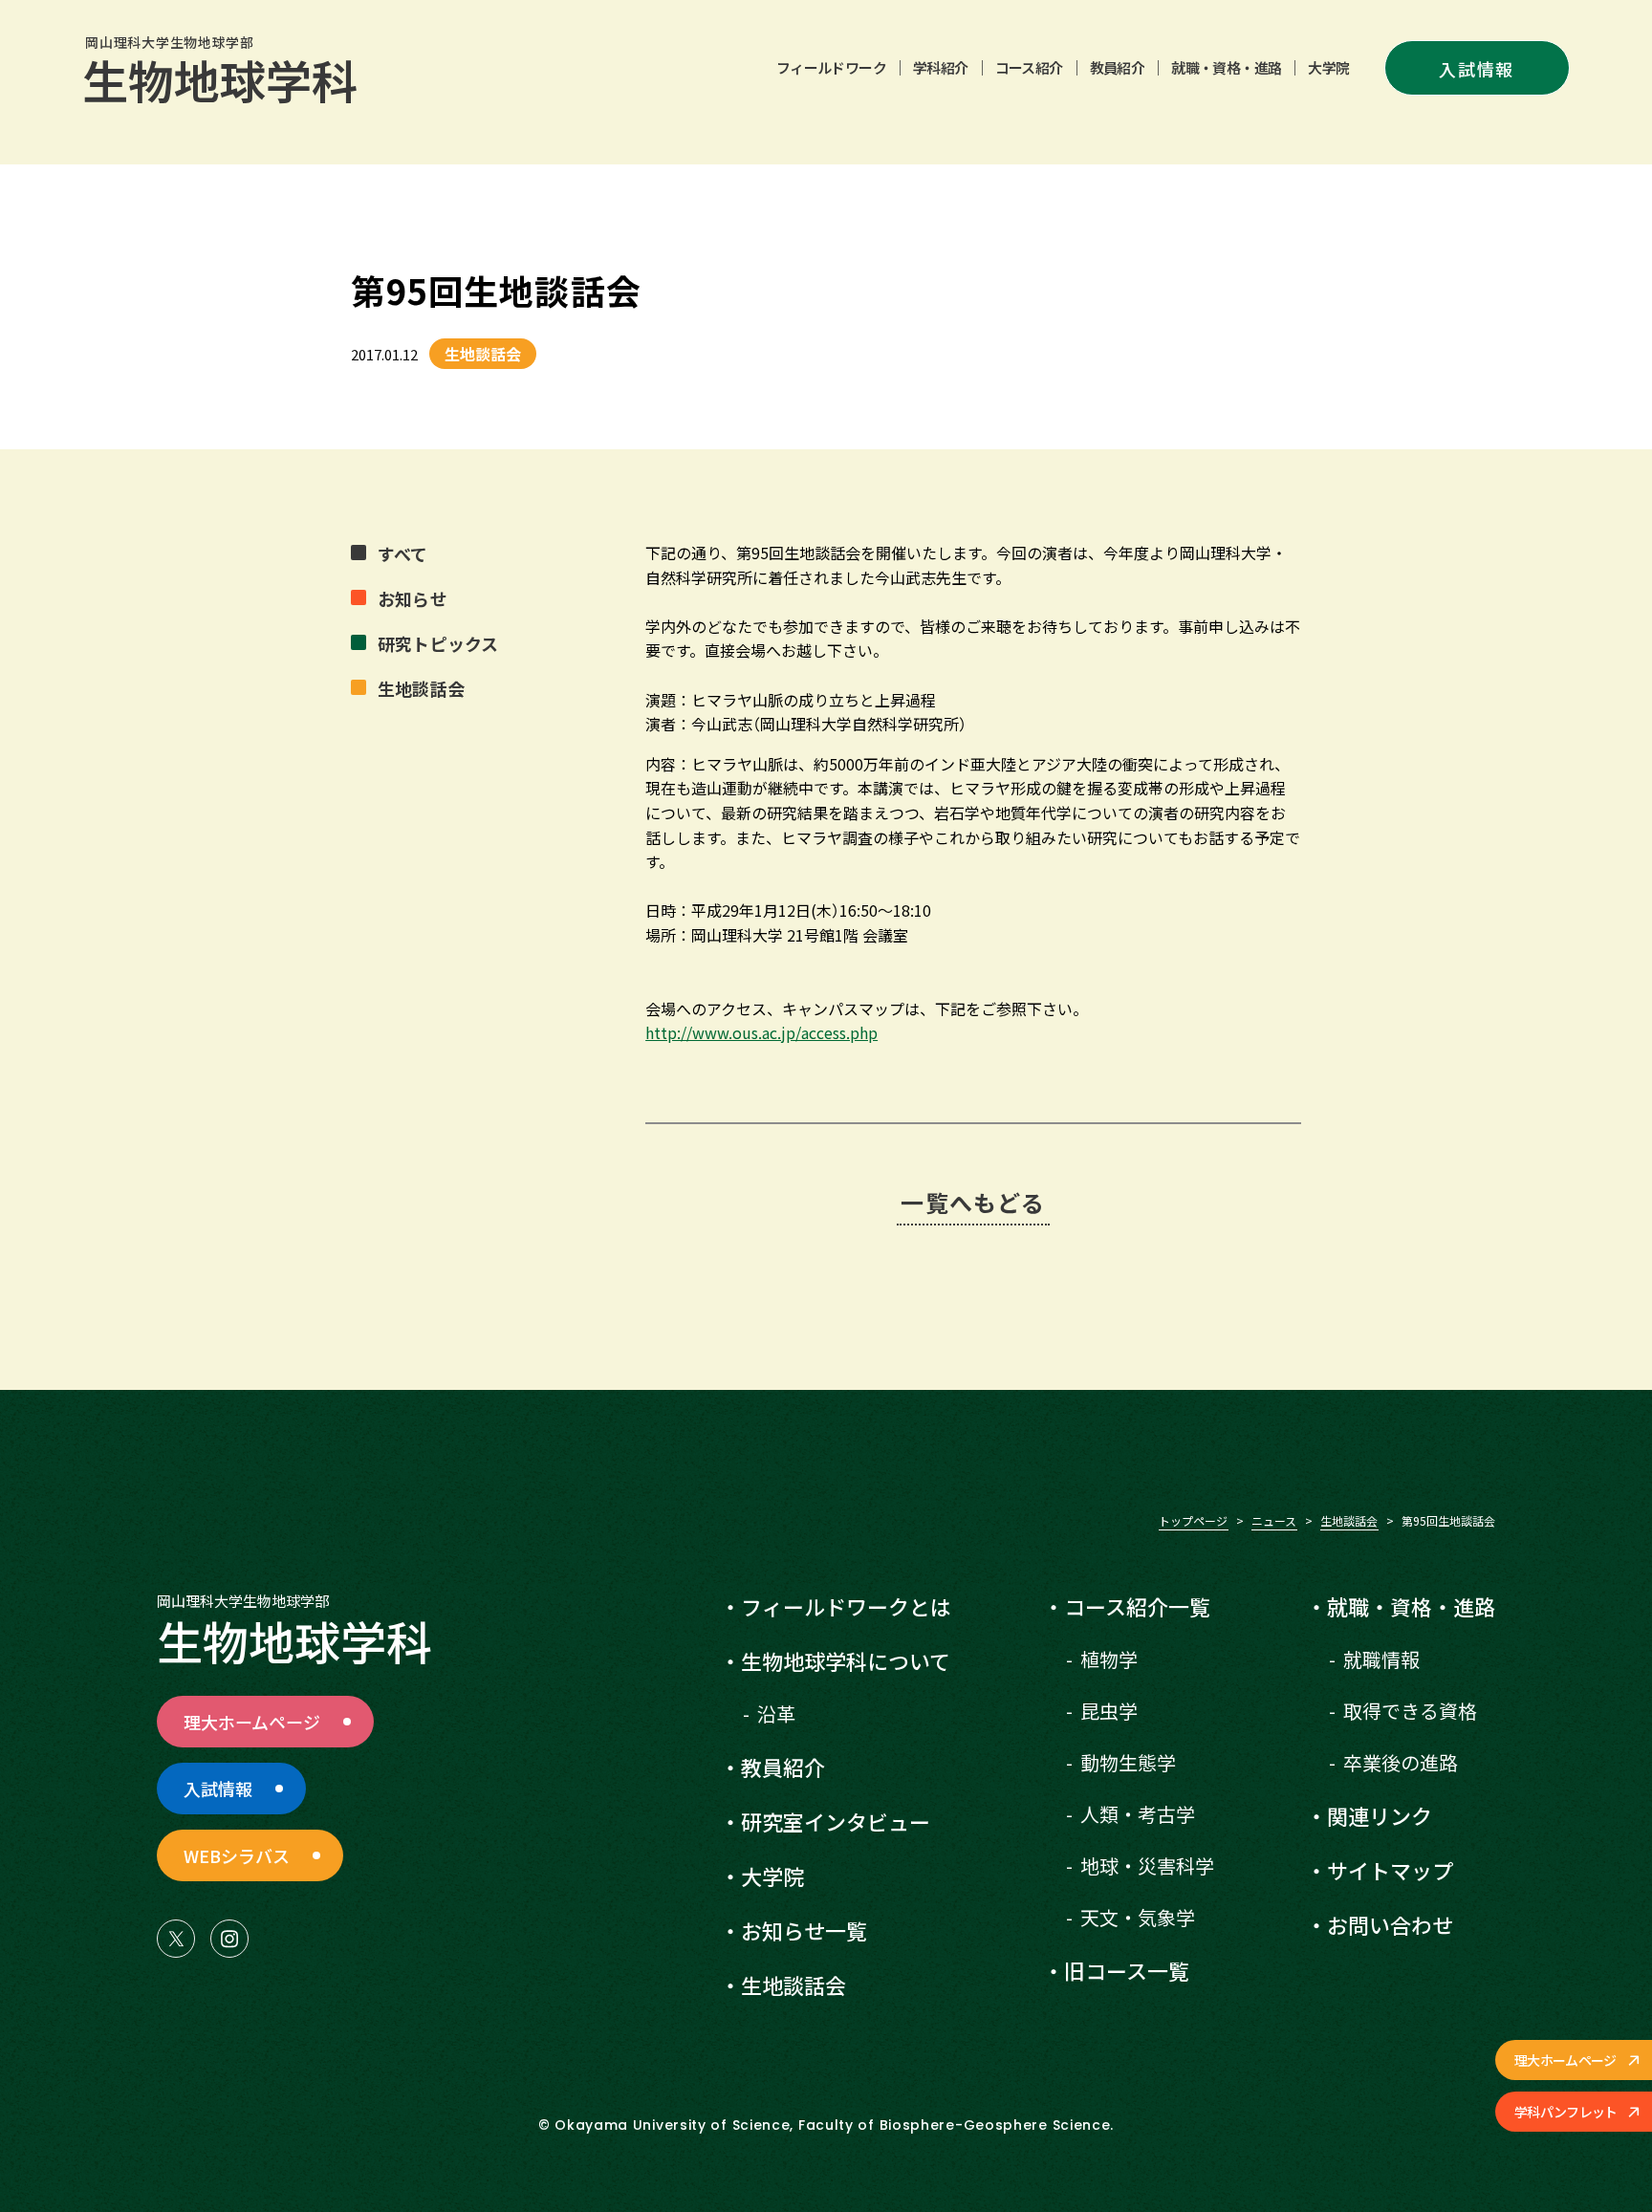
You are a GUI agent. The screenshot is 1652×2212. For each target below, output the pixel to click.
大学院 (1328, 67)
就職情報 (1381, 1659)
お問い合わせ (1390, 1924)
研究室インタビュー (836, 1821)
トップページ (1193, 1520)
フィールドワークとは (846, 1606)
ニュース (1274, 1520)
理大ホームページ (1565, 2060)
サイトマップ (1390, 1870)
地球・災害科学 (1147, 1865)
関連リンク (1380, 1815)
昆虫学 (1109, 1711)
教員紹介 (1118, 67)
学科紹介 (941, 67)
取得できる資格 (1410, 1711)
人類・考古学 (1138, 1814)
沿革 (776, 1713)
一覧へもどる (973, 1202)
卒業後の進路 (1401, 1762)
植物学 (1109, 1659)
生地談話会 (1349, 1520)
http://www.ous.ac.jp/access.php (761, 1032)
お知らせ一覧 (804, 1930)
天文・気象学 (1138, 1917)
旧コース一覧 (1127, 1970)
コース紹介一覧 (1137, 1606)
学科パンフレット (1565, 2112)
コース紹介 (1029, 67)
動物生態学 (1128, 1762)
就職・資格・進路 (1226, 67)
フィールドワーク (831, 67)
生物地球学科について (846, 1660)
